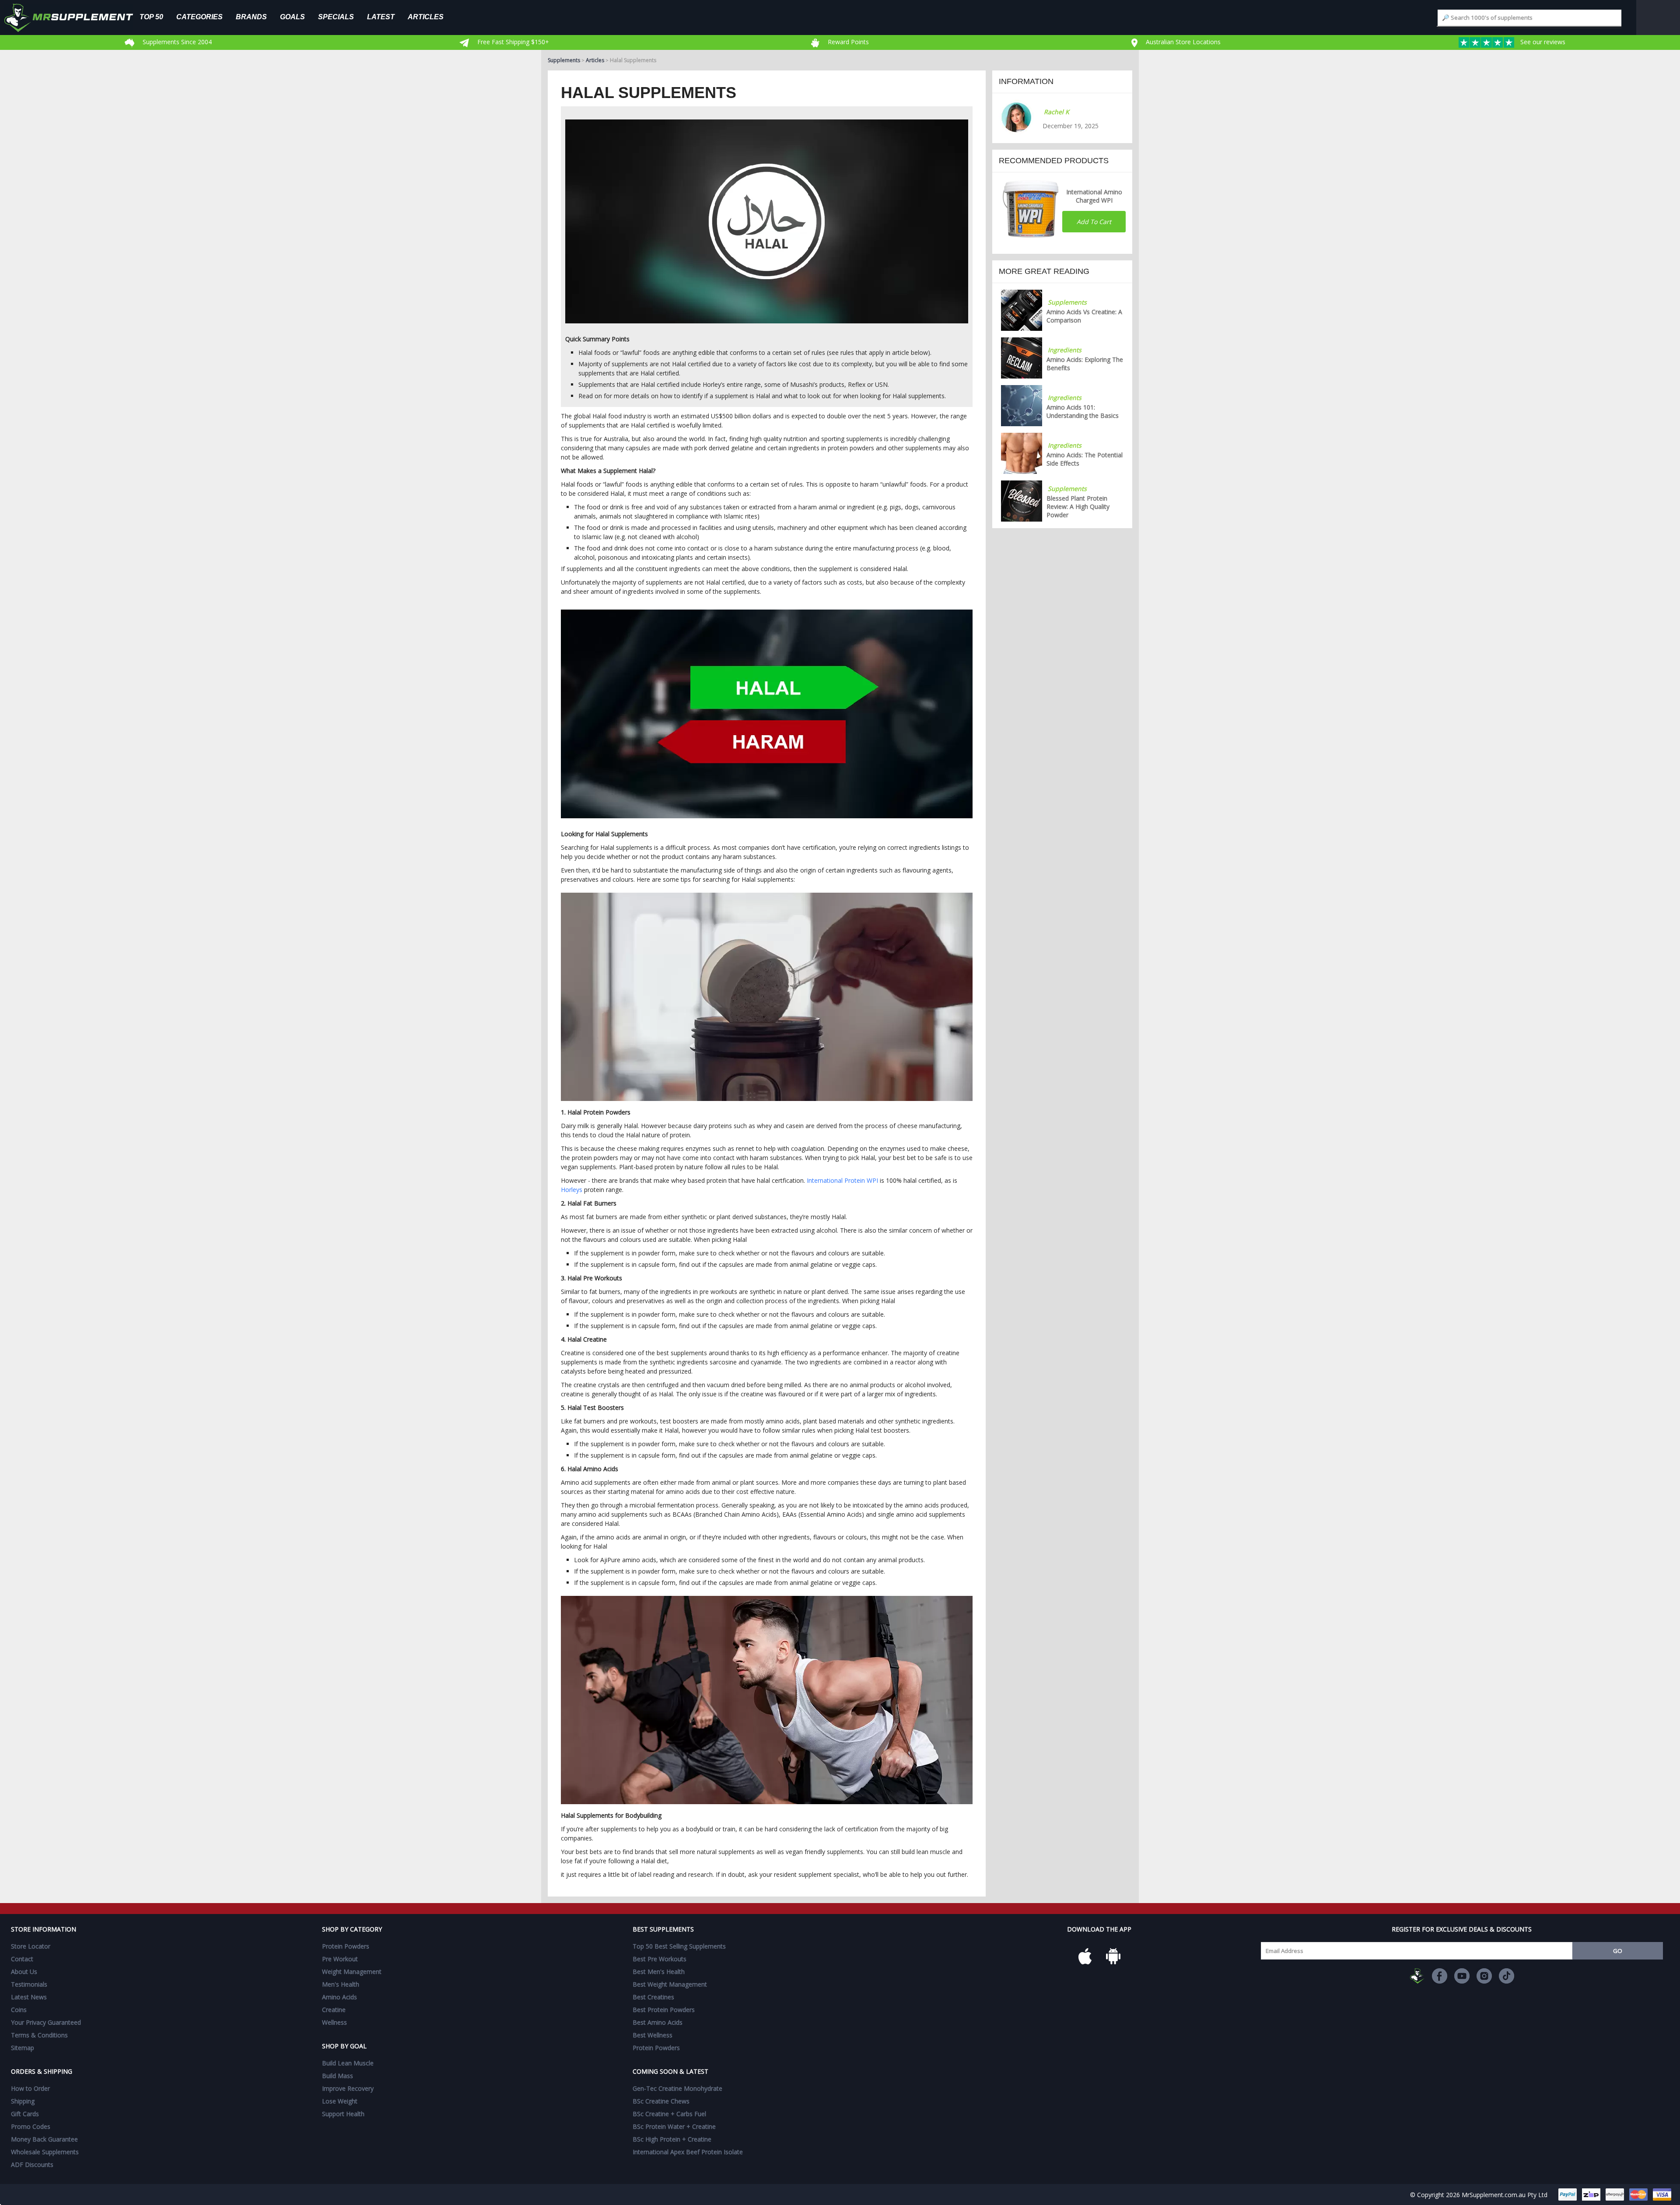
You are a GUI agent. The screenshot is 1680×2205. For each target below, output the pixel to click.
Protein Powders (346, 1946)
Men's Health (341, 1984)
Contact (22, 1959)
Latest (381, 17)
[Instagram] (1484, 1976)
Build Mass (338, 2076)
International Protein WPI (842, 1180)
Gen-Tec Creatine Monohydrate (677, 2088)
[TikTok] (1507, 1976)
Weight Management (352, 1972)
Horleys (572, 1190)
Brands (251, 17)
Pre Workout (340, 1959)
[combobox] (1529, 18)
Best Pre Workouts (660, 1959)
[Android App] (1113, 1956)
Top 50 (151, 17)
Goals (292, 17)
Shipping (23, 2101)
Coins (19, 2010)
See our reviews (1542, 42)
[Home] (75, 18)
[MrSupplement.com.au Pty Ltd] (1417, 1976)
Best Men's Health (659, 1972)
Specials (336, 17)
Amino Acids (339, 1997)
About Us (24, 1972)
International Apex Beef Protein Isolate (688, 2152)
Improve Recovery (348, 2088)
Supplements (564, 60)
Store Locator (31, 1946)
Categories (199, 17)
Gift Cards (25, 2114)
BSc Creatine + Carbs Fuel (669, 2114)
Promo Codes (31, 2126)
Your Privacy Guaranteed (46, 2022)
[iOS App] (1085, 1956)
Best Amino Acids (658, 2022)
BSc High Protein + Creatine (672, 2139)
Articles (426, 17)
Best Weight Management (670, 1984)
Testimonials (29, 1984)
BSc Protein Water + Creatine (674, 2126)
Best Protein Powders (664, 2010)
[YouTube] (1462, 1976)
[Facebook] (1440, 1976)
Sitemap (23, 2048)
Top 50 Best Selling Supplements (679, 1946)
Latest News (29, 1997)
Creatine (334, 2010)
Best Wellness (653, 2035)
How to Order (30, 2088)
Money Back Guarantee (44, 2139)
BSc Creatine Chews (661, 2101)
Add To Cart (1094, 222)
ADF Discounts (32, 2165)
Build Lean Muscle (348, 2063)
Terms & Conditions (39, 2035)
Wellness (334, 2022)
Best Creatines (653, 1997)
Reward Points (847, 42)
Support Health (343, 2114)
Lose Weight (340, 2101)
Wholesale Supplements (45, 2152)
